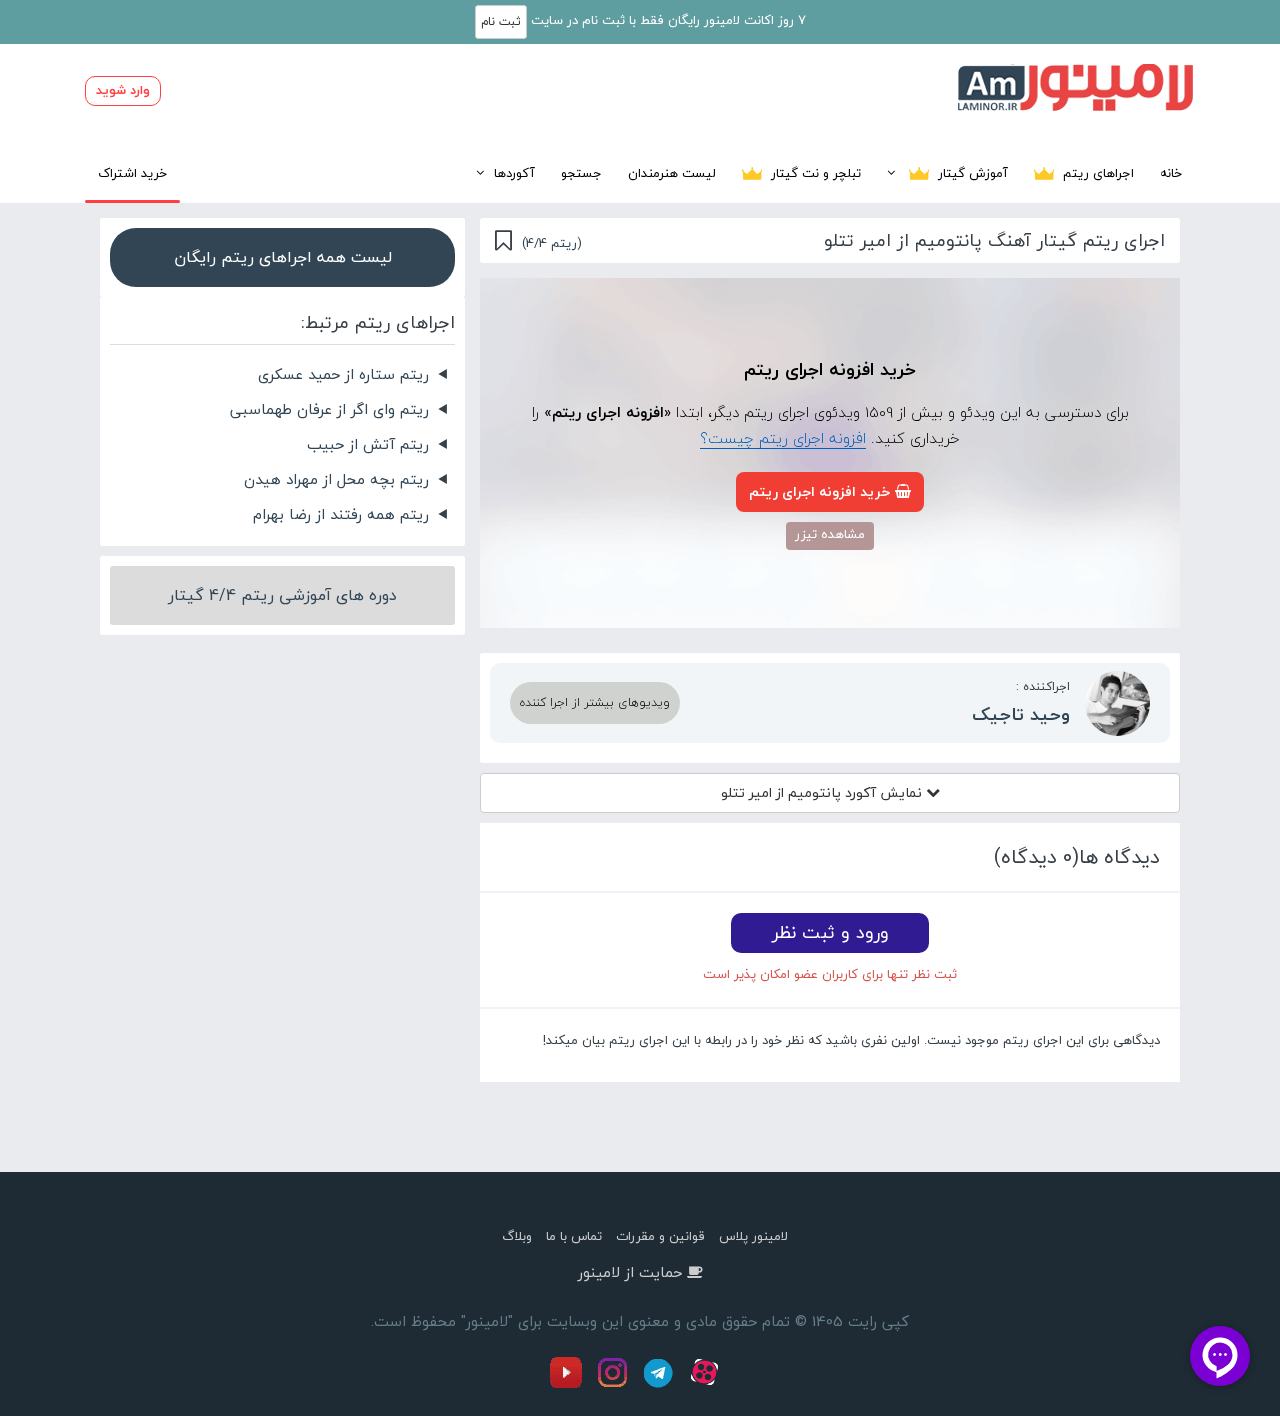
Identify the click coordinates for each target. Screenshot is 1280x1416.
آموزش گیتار (971, 173)
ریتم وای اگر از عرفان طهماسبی (329, 409)
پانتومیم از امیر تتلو (823, 792)
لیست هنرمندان (672, 173)
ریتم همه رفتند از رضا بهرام (341, 514)
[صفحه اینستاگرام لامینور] (615, 1384)
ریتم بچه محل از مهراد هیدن (336, 479)
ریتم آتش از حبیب (368, 444)
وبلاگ (517, 1236)
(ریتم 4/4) (552, 243)
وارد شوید (123, 90)
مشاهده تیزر (830, 534)
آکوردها (514, 173)
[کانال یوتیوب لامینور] (571, 1384)
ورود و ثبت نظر (830, 932)
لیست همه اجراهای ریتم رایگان (283, 257)
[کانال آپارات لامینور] (707, 1384)
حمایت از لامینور (630, 1272)
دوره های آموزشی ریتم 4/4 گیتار (282, 595)
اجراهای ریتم (1096, 173)
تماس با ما (574, 1236)
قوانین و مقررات (660, 1236)
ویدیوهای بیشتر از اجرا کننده (595, 702)
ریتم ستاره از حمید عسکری (343, 374)
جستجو (581, 173)
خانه (1171, 173)
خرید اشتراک (132, 173)
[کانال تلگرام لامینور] (661, 1384)
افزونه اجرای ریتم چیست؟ (783, 438)
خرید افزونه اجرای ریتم (819, 491)
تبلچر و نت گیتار (814, 173)
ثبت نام (501, 21)
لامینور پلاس (753, 1236)
